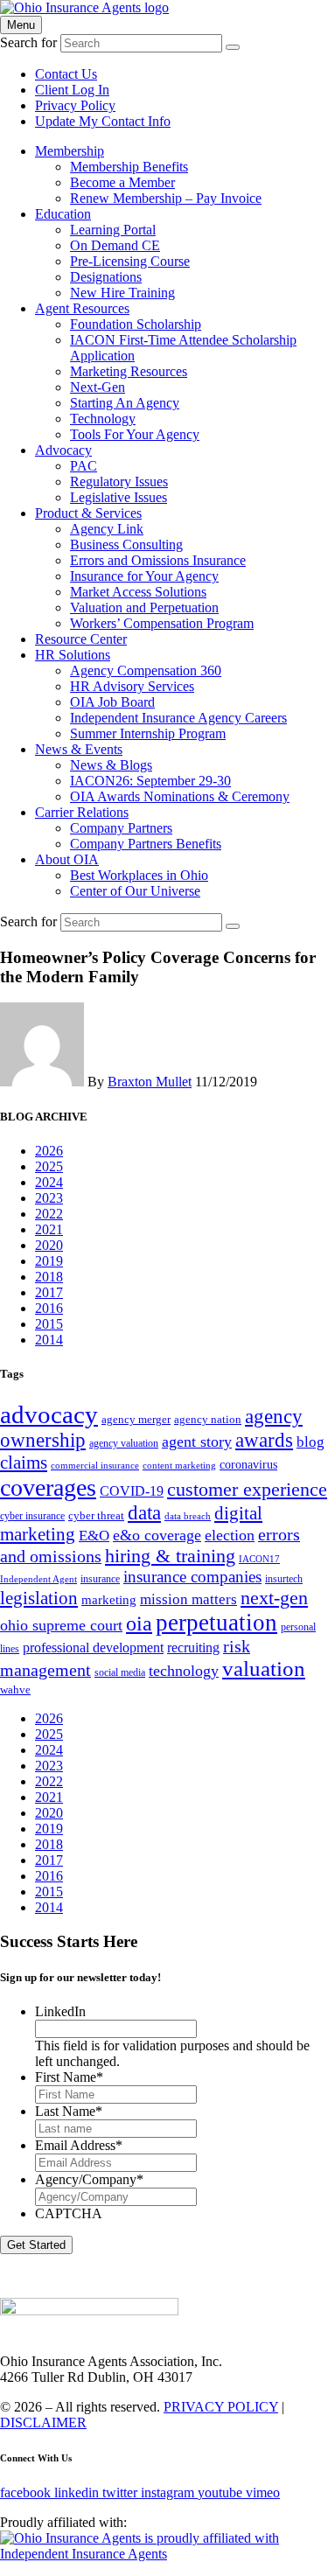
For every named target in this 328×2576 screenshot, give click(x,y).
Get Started (36, 2245)
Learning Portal (113, 230)
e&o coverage (157, 1535)
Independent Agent (38, 1579)
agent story (197, 1442)
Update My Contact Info (103, 121)
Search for (28, 42)
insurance (100, 1579)
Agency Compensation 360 (146, 670)
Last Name (69, 2111)
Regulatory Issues (119, 482)
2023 (49, 1198)
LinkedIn (60, 2011)
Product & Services (88, 513)
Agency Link (107, 529)
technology (184, 1671)
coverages (48, 1487)
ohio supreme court (61, 1625)
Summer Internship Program (148, 733)
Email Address (79, 2145)
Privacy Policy (75, 105)
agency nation (208, 1419)
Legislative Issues (119, 497)
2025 (49, 1166)
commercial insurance (95, 1466)
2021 (49, 1229)
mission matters (188, 1599)
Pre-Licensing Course (130, 261)
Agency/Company (89, 2179)
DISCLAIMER (43, 2422)
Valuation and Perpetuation (144, 607)
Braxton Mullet (150, 1082)
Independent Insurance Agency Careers (178, 718)
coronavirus (248, 1464)
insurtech (284, 1579)
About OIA (67, 859)
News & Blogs (111, 765)
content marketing (179, 1466)
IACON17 (259, 1559)
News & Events (79, 749)
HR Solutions (73, 655)
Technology (103, 419)
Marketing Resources (129, 371)
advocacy (49, 1414)
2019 (49, 1261)
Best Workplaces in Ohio (139, 875)
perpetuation (216, 1623)
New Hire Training (122, 293)
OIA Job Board (112, 702)
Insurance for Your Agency (144, 576)
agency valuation (124, 1443)
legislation (39, 1598)
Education (63, 214)
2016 (49, 1308)
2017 (49, 1292)
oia (139, 1623)
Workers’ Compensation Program (162, 623)
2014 (49, 1340)
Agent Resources (82, 308)
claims (24, 1463)
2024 (49, 1182)
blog (311, 1442)
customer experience (247, 1489)
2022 (49, 1214)
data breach (188, 1516)
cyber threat (96, 1515)
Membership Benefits (129, 167)
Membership (70, 151)
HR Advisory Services (132, 686)
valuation (264, 1668)
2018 (49, 1277)
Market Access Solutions (138, 592)
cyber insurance (32, 1516)
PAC (84, 466)
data (144, 1513)
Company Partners (121, 828)
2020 (49, 1245)
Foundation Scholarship (136, 324)
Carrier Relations (82, 812)
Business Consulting (126, 545)
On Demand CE (115, 245)
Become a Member (122, 182)
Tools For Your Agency (135, 434)
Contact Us (66, 74)
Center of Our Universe (135, 891)
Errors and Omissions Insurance (158, 560)
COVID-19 (132, 1491)
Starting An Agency (125, 403)
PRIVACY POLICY (221, 2407)
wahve (15, 1689)
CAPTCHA (69, 2213)
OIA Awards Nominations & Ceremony (180, 796)
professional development (93, 1648)
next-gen (274, 1598)
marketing (109, 1599)
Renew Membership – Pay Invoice (166, 198)
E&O (94, 1536)
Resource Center (81, 639)
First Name (69, 2077)
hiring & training (170, 1556)
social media (120, 1672)
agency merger (136, 1419)
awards (264, 1440)
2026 (49, 1151)
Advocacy (63, 450)
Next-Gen (98, 387)
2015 (49, 1324)
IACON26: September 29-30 (150, 781)
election (230, 1535)
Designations (106, 277)
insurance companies (192, 1577)
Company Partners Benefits (146, 844)
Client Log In (72, 90)
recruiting (193, 1648)
